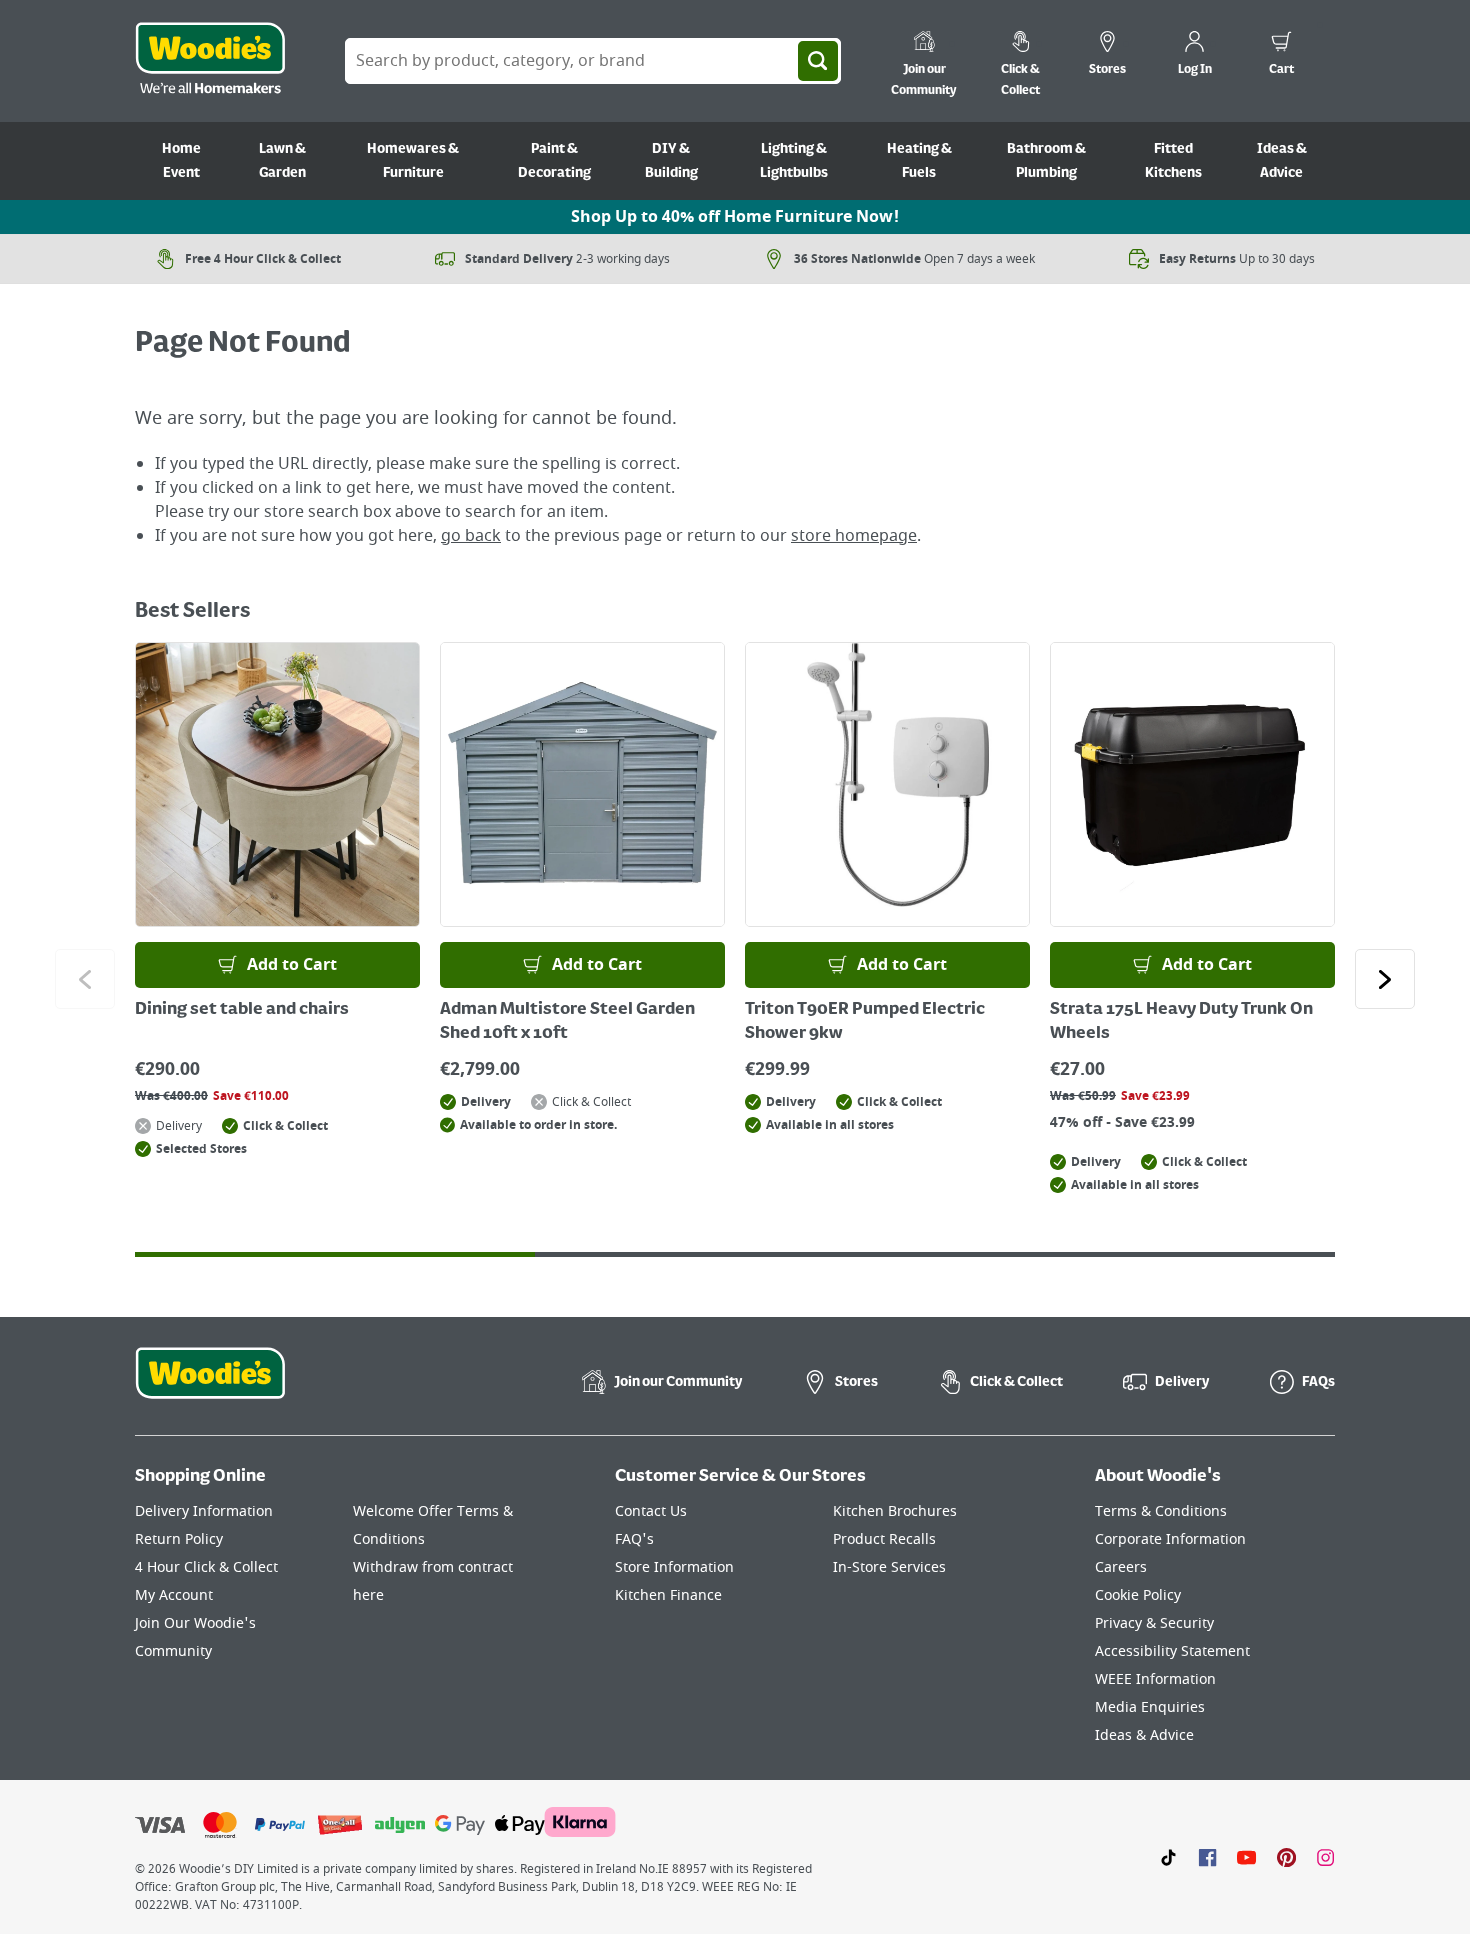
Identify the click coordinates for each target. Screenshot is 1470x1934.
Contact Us (651, 1511)
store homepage (854, 536)
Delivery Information (204, 1511)
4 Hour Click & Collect (206, 1567)
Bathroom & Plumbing (1046, 161)
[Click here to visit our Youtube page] (1246, 1857)
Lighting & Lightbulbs (794, 161)
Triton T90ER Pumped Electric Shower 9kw (865, 1022)
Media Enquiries (1150, 1707)
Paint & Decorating (554, 161)
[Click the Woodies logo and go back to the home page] (210, 61)
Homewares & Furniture (413, 161)
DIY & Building (671, 161)
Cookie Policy (1138, 1595)
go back (471, 536)
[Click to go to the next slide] (1385, 979)
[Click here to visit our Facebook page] (1207, 1857)
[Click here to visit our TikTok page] (1168, 1857)
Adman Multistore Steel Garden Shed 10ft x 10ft (567, 1022)
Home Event (181, 161)
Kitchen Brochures (895, 1511)
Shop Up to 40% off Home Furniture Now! (735, 217)
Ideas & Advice (1282, 161)
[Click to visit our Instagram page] (1325, 1857)
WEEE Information (1155, 1679)
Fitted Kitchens (1173, 161)
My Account (174, 1595)
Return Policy (179, 1539)
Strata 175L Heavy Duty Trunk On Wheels (1181, 1022)
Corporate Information (1170, 1539)
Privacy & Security (1154, 1623)
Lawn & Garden (282, 161)
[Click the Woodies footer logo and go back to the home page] (210, 1386)
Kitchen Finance (668, 1595)
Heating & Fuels (919, 161)
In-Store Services (889, 1567)
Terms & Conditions (1161, 1511)
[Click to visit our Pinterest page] (1286, 1857)
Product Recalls (884, 1539)
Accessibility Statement (1172, 1651)
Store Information (674, 1567)
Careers (1121, 1567)
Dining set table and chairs (242, 1010)
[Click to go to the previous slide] (85, 979)
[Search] (818, 61)
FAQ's (634, 1539)
